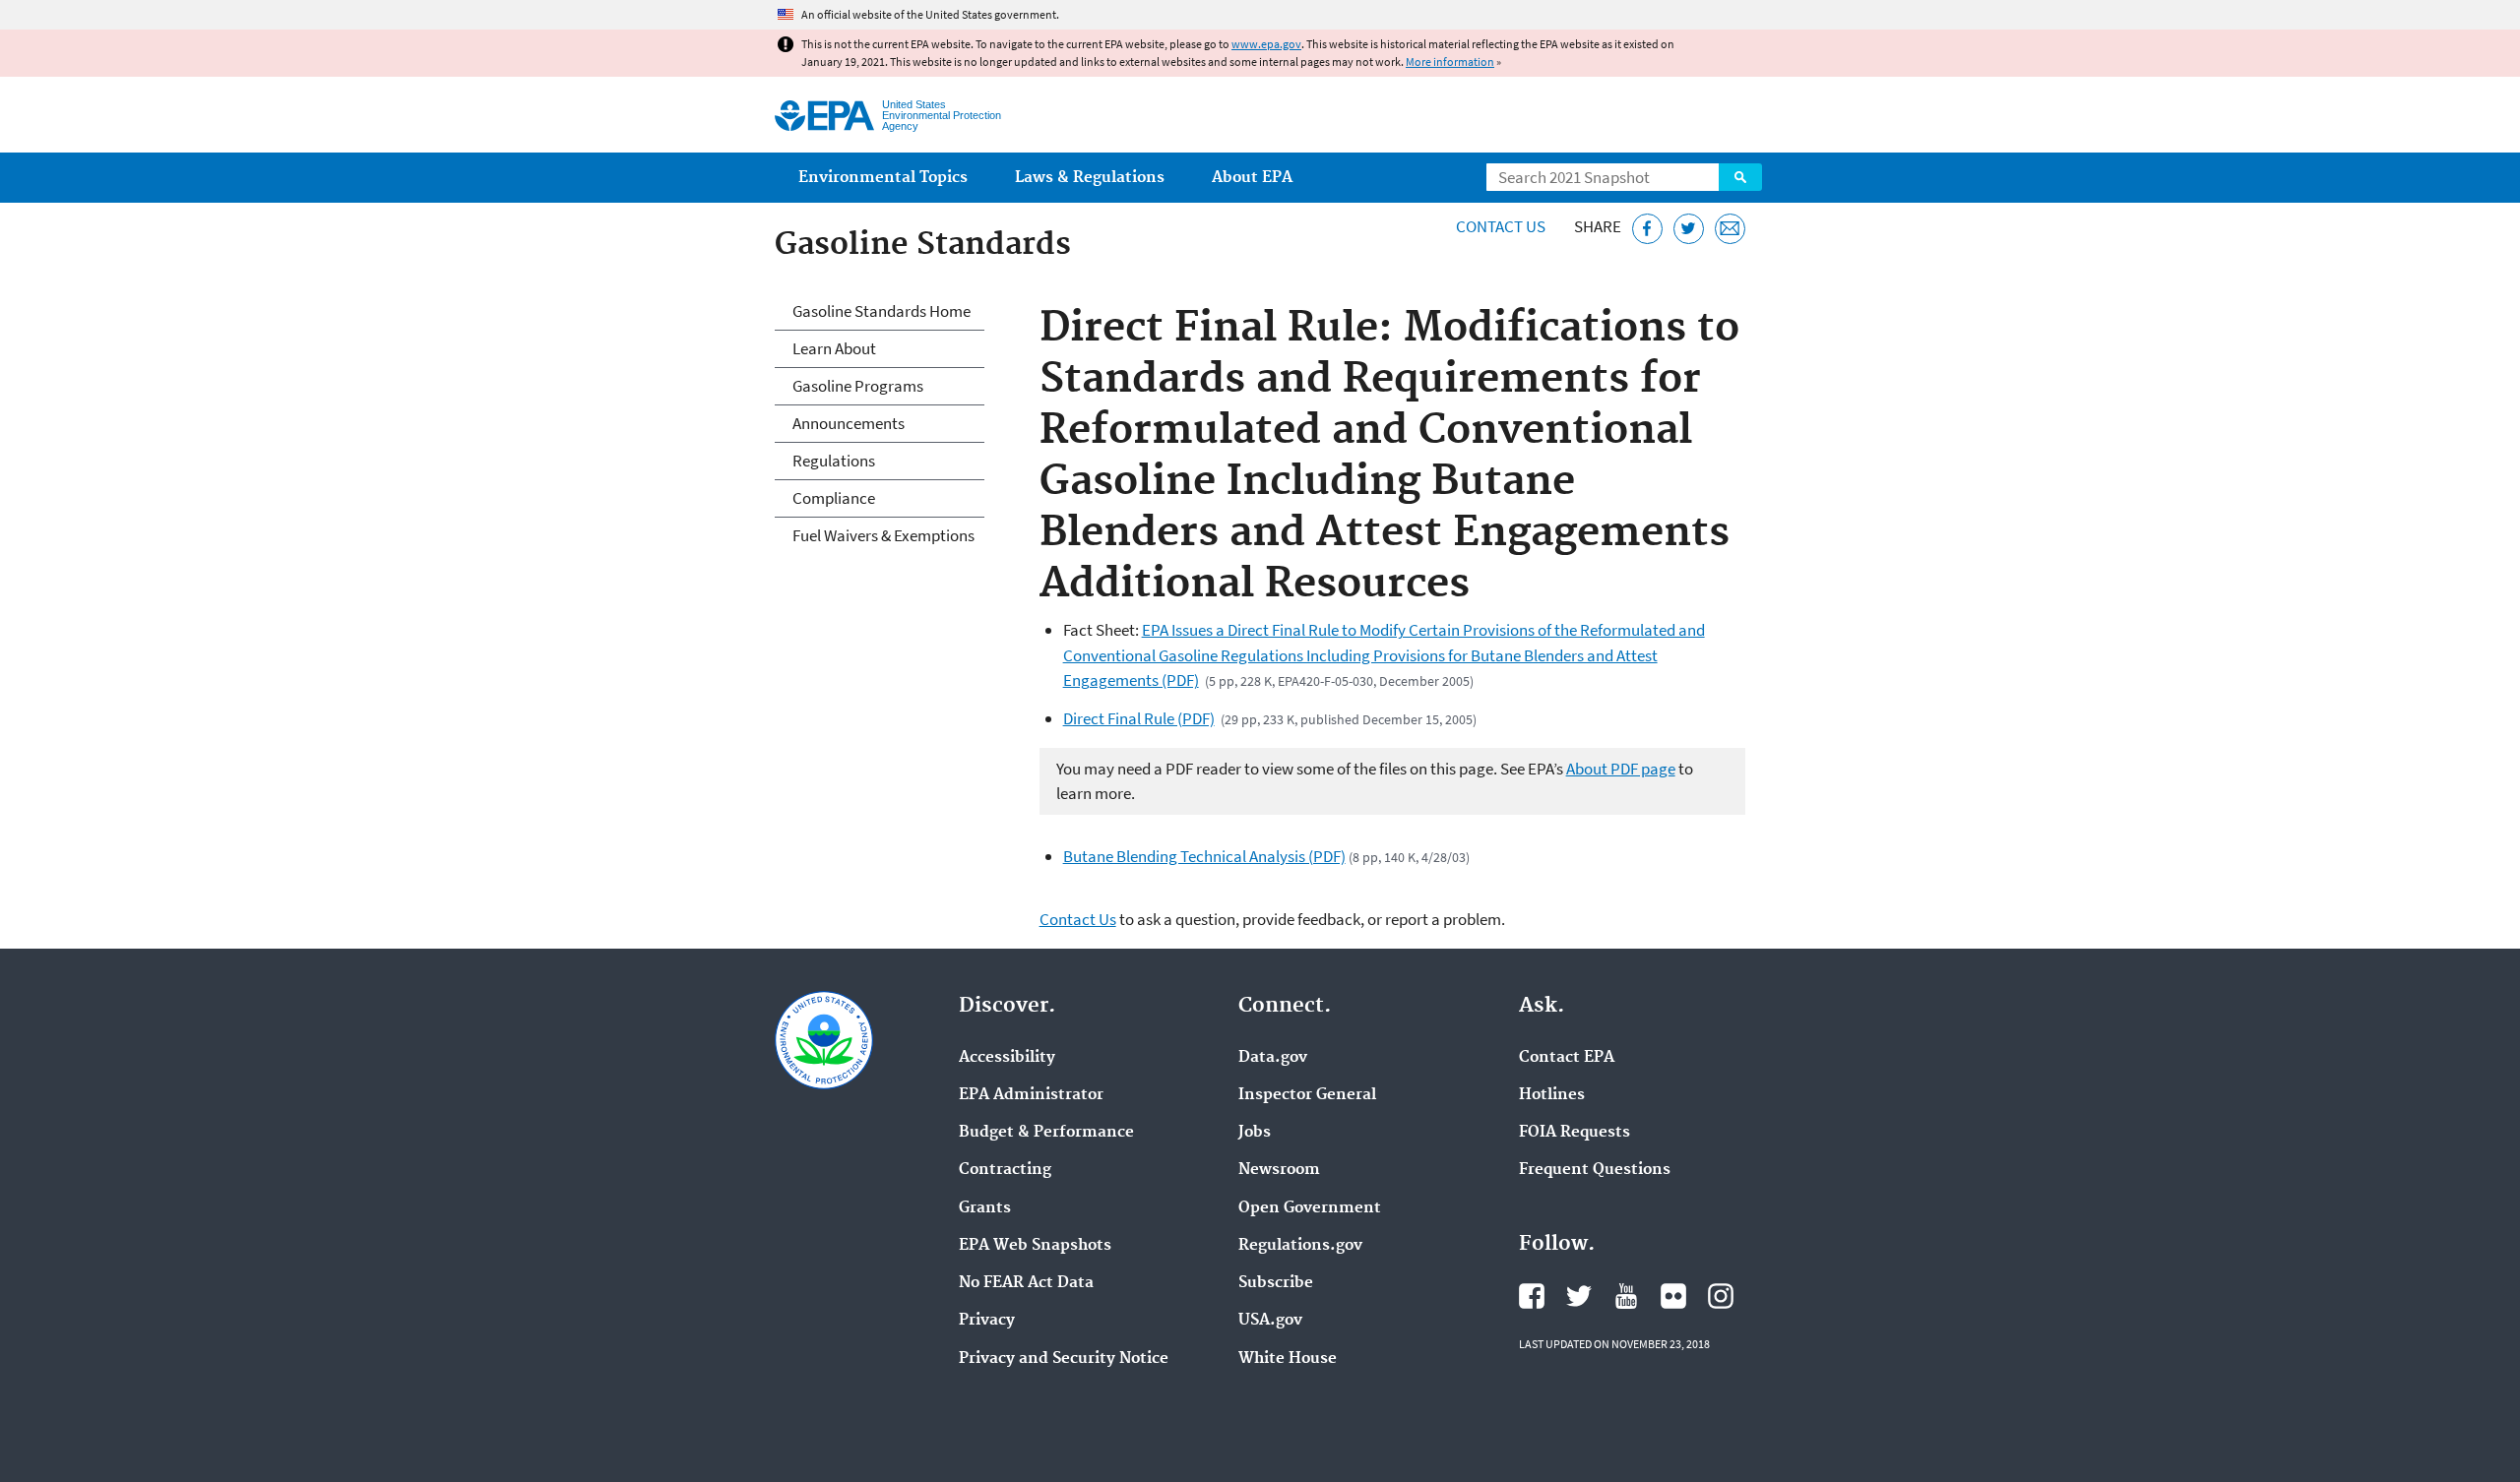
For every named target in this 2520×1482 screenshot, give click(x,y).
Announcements (849, 423)
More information (1450, 62)
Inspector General (1307, 1095)
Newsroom (1279, 1170)
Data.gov (1273, 1058)
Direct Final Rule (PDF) (1139, 718)
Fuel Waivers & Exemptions (883, 535)
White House (1288, 1359)
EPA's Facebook (1532, 1296)
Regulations (834, 461)
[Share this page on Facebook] (1647, 229)
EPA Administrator (1031, 1095)
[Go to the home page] (824, 116)
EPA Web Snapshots (1035, 1246)
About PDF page (1621, 769)
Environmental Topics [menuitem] (883, 178)
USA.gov (1270, 1321)
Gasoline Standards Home (882, 311)
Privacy (987, 1321)
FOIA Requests (1575, 1133)
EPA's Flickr (1673, 1296)
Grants (985, 1208)
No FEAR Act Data (1026, 1283)
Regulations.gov (1300, 1246)
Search (1740, 177)
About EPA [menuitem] (1252, 178)
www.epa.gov (1266, 44)
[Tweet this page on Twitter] (1689, 229)
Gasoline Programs (858, 386)
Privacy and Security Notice (1064, 1359)
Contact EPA (1567, 1058)
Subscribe (1276, 1283)
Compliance (834, 498)
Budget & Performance (1046, 1133)
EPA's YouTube (1626, 1296)
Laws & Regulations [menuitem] (1090, 178)
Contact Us (1501, 226)
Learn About (834, 348)
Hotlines (1552, 1095)
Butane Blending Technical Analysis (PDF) (1204, 856)
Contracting (1005, 1170)
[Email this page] (1730, 229)
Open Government (1310, 1208)
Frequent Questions (1595, 1170)
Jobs (1255, 1133)
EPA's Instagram (1721, 1296)
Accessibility (1007, 1058)
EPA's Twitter (1579, 1296)
